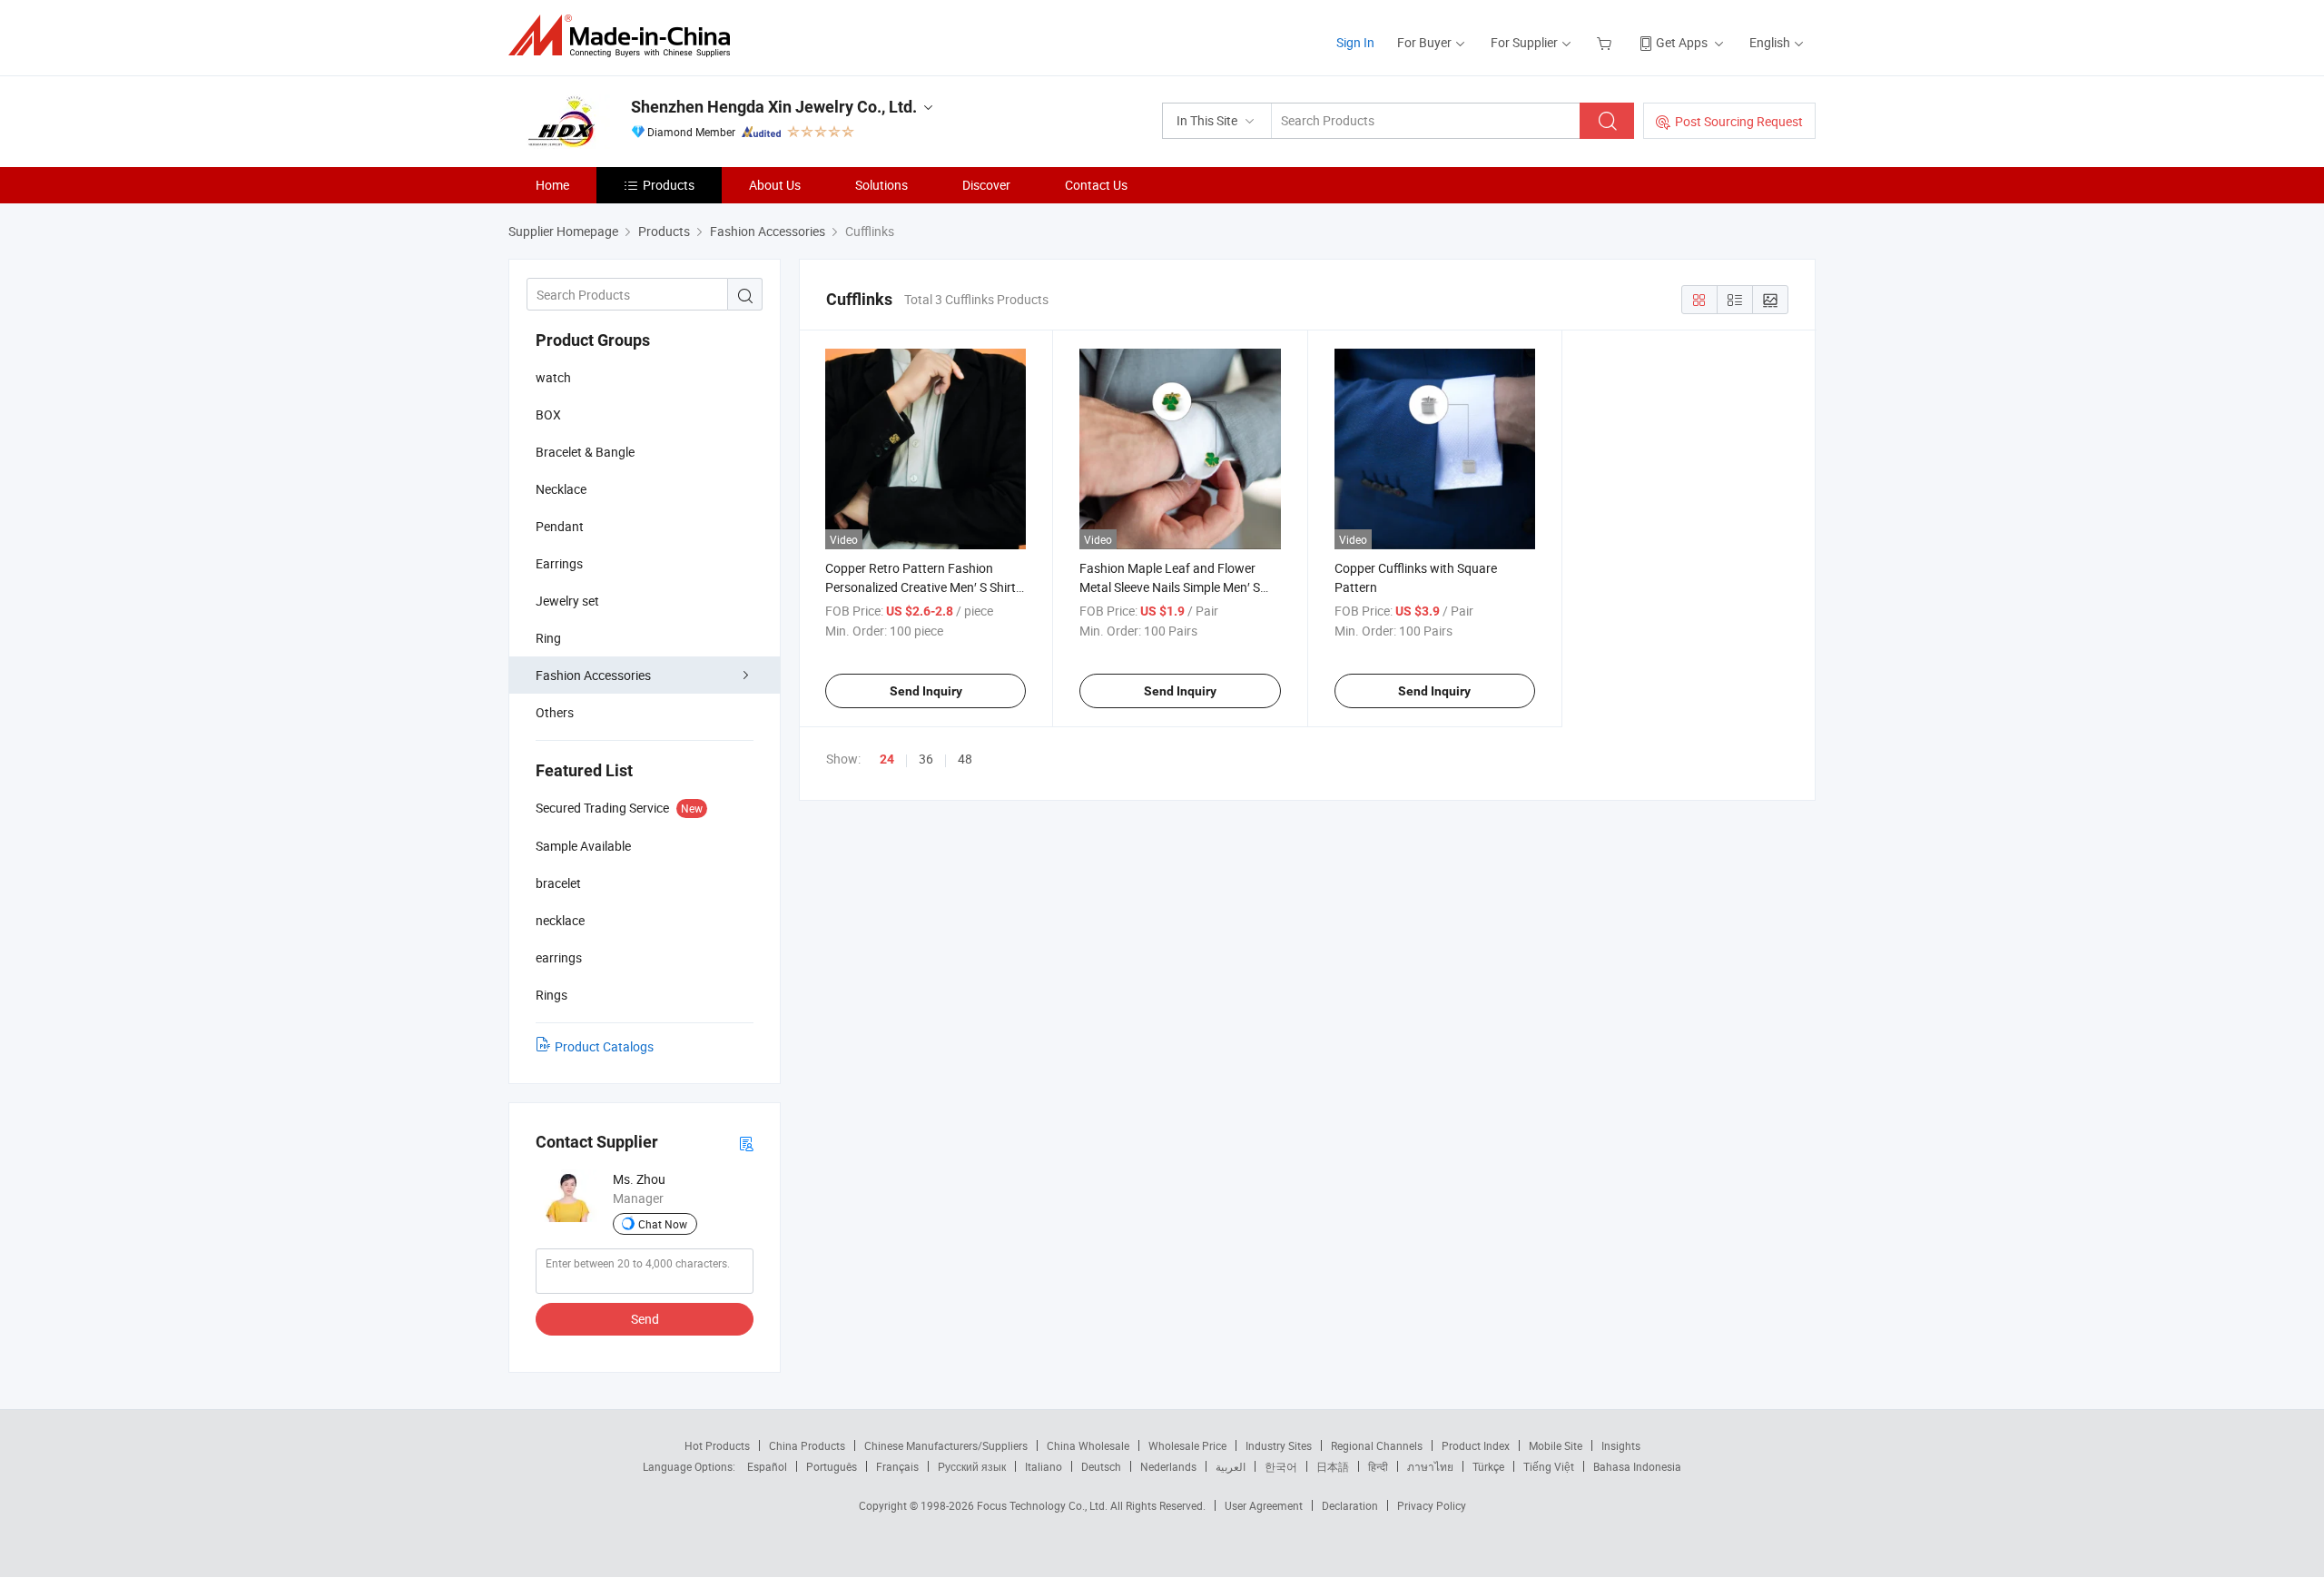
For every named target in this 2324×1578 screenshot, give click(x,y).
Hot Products (717, 1445)
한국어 (1281, 1466)
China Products (807, 1445)
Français (897, 1466)
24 (887, 759)
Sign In (1355, 42)
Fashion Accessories (593, 675)
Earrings (559, 563)
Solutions (881, 185)
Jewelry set (567, 601)
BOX (548, 414)
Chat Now (663, 1224)
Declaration (1350, 1505)
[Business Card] (746, 1143)
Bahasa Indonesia (1637, 1466)
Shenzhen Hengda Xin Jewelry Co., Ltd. (774, 107)
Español (767, 1466)
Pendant (560, 526)
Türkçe (1488, 1466)
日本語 (1333, 1466)
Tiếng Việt (1549, 1466)
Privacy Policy (1432, 1505)
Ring (548, 638)
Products (669, 185)
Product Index (1476, 1445)
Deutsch (1101, 1466)
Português (832, 1466)
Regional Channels (1377, 1445)
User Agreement (1264, 1505)
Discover (986, 185)
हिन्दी (1378, 1466)
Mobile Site (1556, 1445)
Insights (1621, 1445)
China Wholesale (1088, 1445)
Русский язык (972, 1466)
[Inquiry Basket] (1606, 42)
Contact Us (1096, 185)
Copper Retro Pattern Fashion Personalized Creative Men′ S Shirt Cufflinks (921, 587)
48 (965, 759)
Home (552, 185)
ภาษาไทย (1430, 1466)
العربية (1231, 1466)
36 (926, 759)
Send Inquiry (926, 691)
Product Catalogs (604, 1046)
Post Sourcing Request (1739, 121)
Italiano (1044, 1466)
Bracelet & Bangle (585, 452)
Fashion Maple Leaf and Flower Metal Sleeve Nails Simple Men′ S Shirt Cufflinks (1170, 587)
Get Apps (1682, 42)
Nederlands (1168, 1466)
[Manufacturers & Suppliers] (625, 36)
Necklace (561, 489)
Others (555, 712)
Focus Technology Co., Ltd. (1044, 1505)
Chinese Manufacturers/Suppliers (946, 1445)
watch (553, 377)
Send (645, 1319)
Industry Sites (1279, 1445)
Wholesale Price (1187, 1445)
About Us (775, 185)
